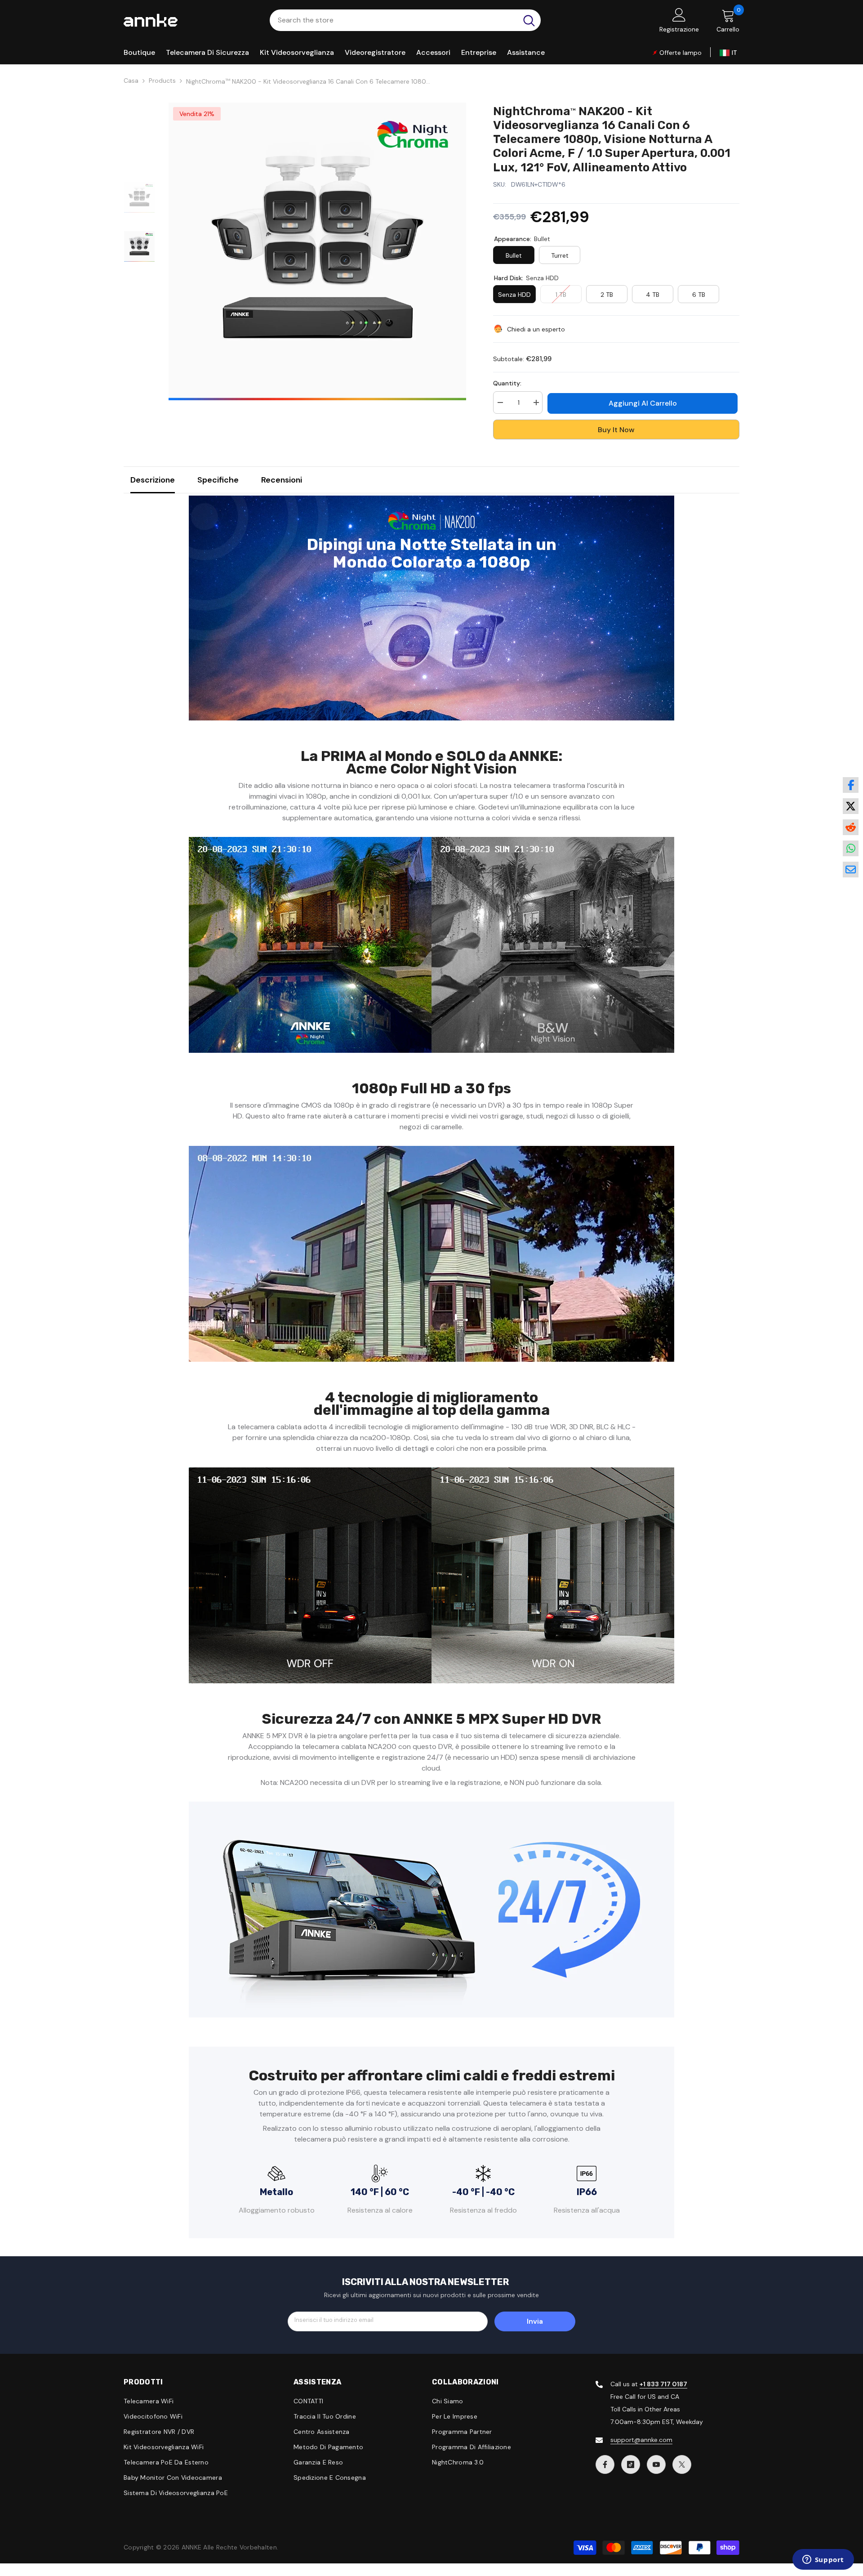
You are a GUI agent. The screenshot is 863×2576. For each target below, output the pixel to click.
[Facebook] (605, 2464)
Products (162, 80)
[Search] (405, 20)
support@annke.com (641, 2440)
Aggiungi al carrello (645, 403)
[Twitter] (682, 2464)
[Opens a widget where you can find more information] (823, 2560)
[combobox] (394, 20)
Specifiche (218, 480)
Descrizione (153, 480)
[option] (317, 251)
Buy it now (616, 430)
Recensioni (282, 480)
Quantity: (507, 383)
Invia (535, 2321)
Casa (131, 80)
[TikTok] (631, 2464)
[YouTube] (656, 2464)
